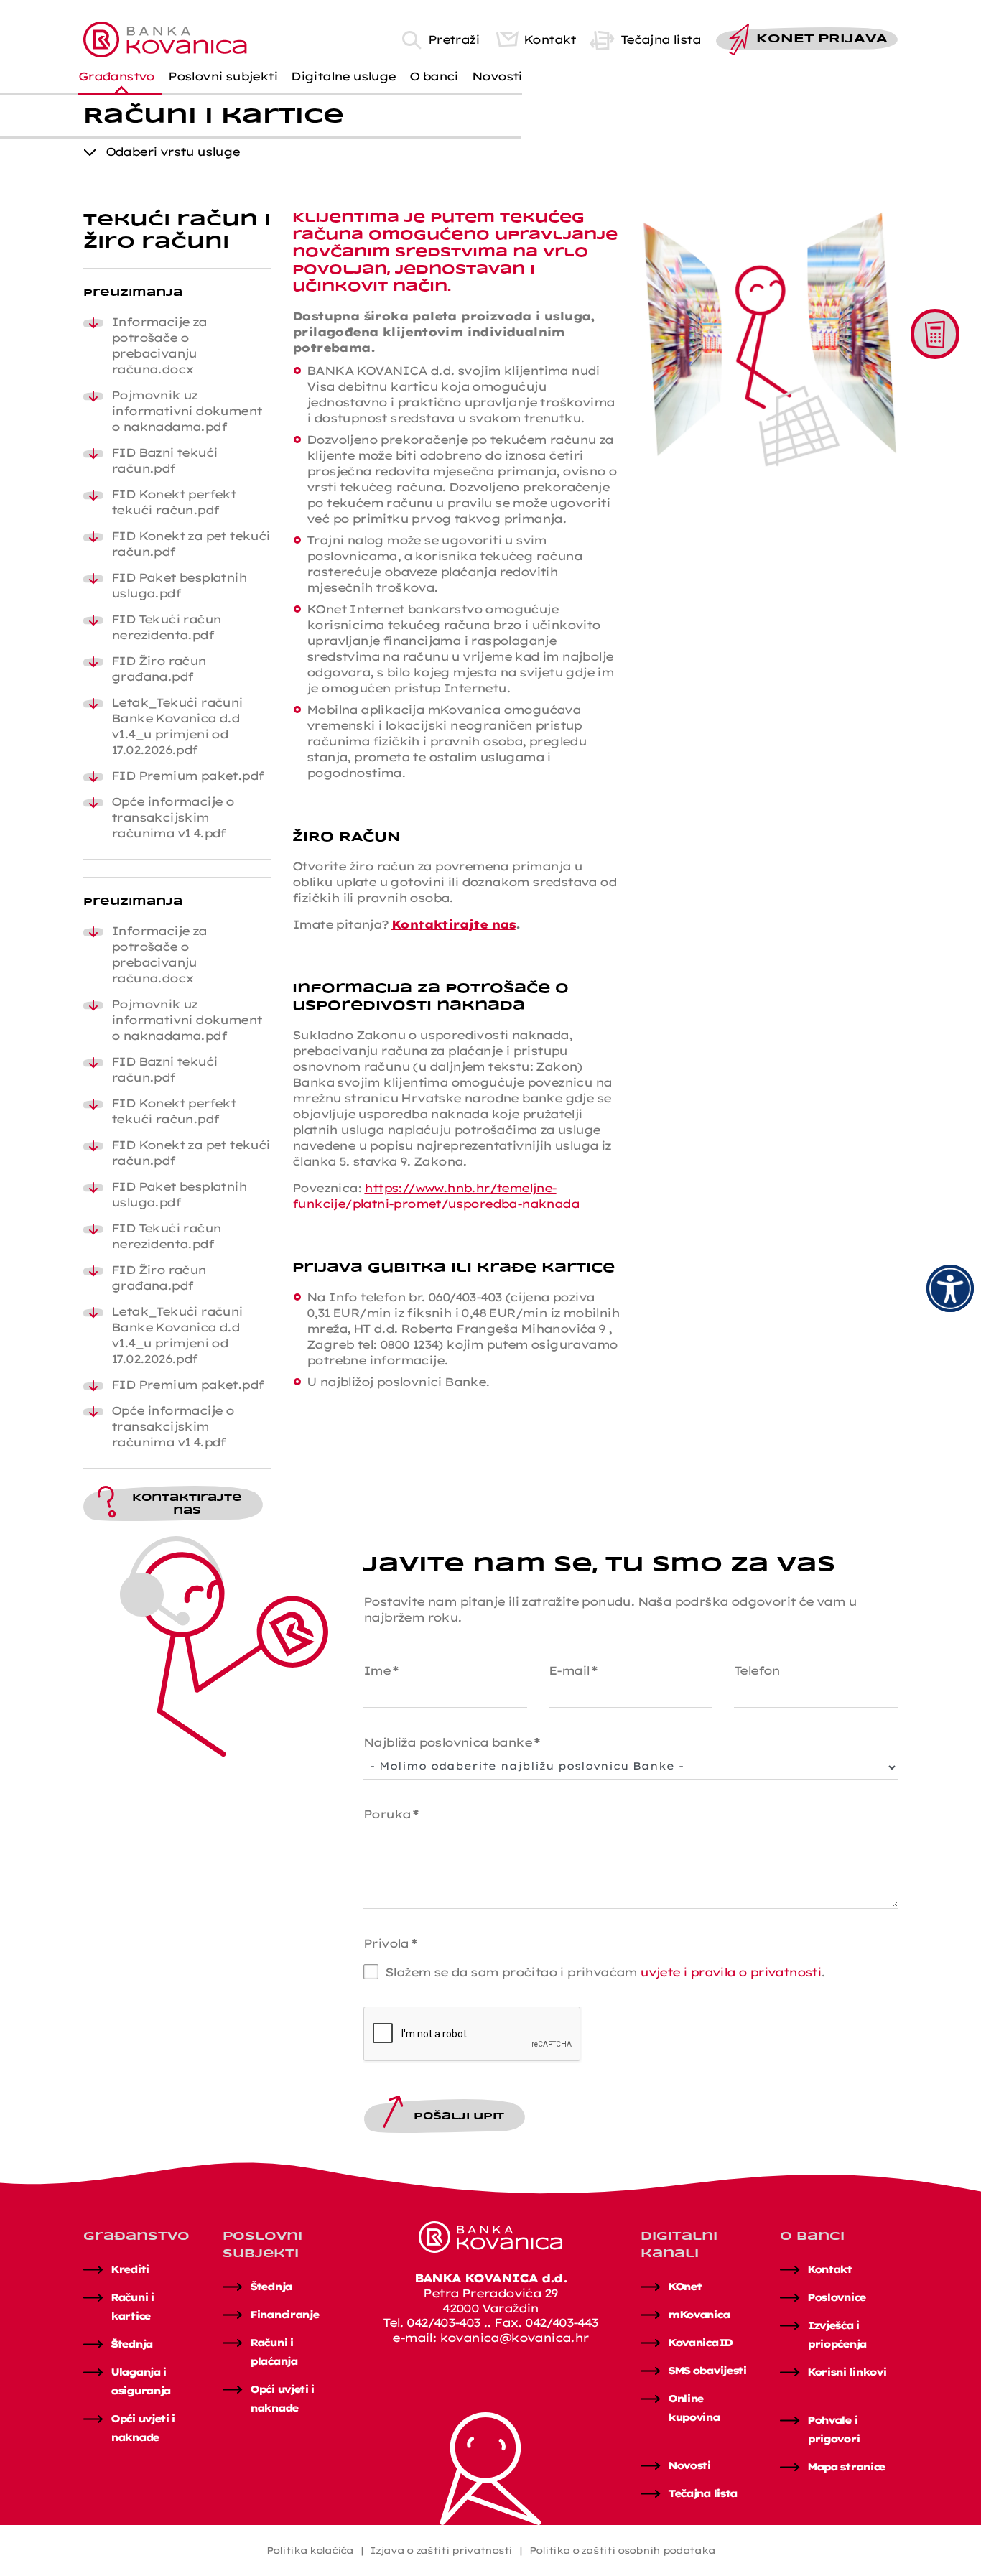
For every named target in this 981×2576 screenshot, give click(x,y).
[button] (121, 76)
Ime (381, 1670)
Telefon (757, 1670)
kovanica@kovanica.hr (514, 2338)
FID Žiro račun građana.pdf (159, 669)
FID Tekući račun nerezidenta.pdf (166, 627)
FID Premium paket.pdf (187, 776)
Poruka (391, 1814)
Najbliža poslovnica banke (451, 1742)
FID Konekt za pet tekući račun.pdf (191, 544)
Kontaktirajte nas (454, 924)
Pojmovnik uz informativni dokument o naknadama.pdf (186, 411)
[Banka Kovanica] (165, 38)
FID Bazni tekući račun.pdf (164, 460)
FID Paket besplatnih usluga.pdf (179, 585)
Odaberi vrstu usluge (173, 152)
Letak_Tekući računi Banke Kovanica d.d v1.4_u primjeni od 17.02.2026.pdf (177, 726)
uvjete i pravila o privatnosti (730, 1972)
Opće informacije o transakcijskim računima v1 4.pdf (172, 817)
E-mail (573, 1670)
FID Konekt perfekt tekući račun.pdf (173, 502)
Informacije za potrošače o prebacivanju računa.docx (159, 345)
